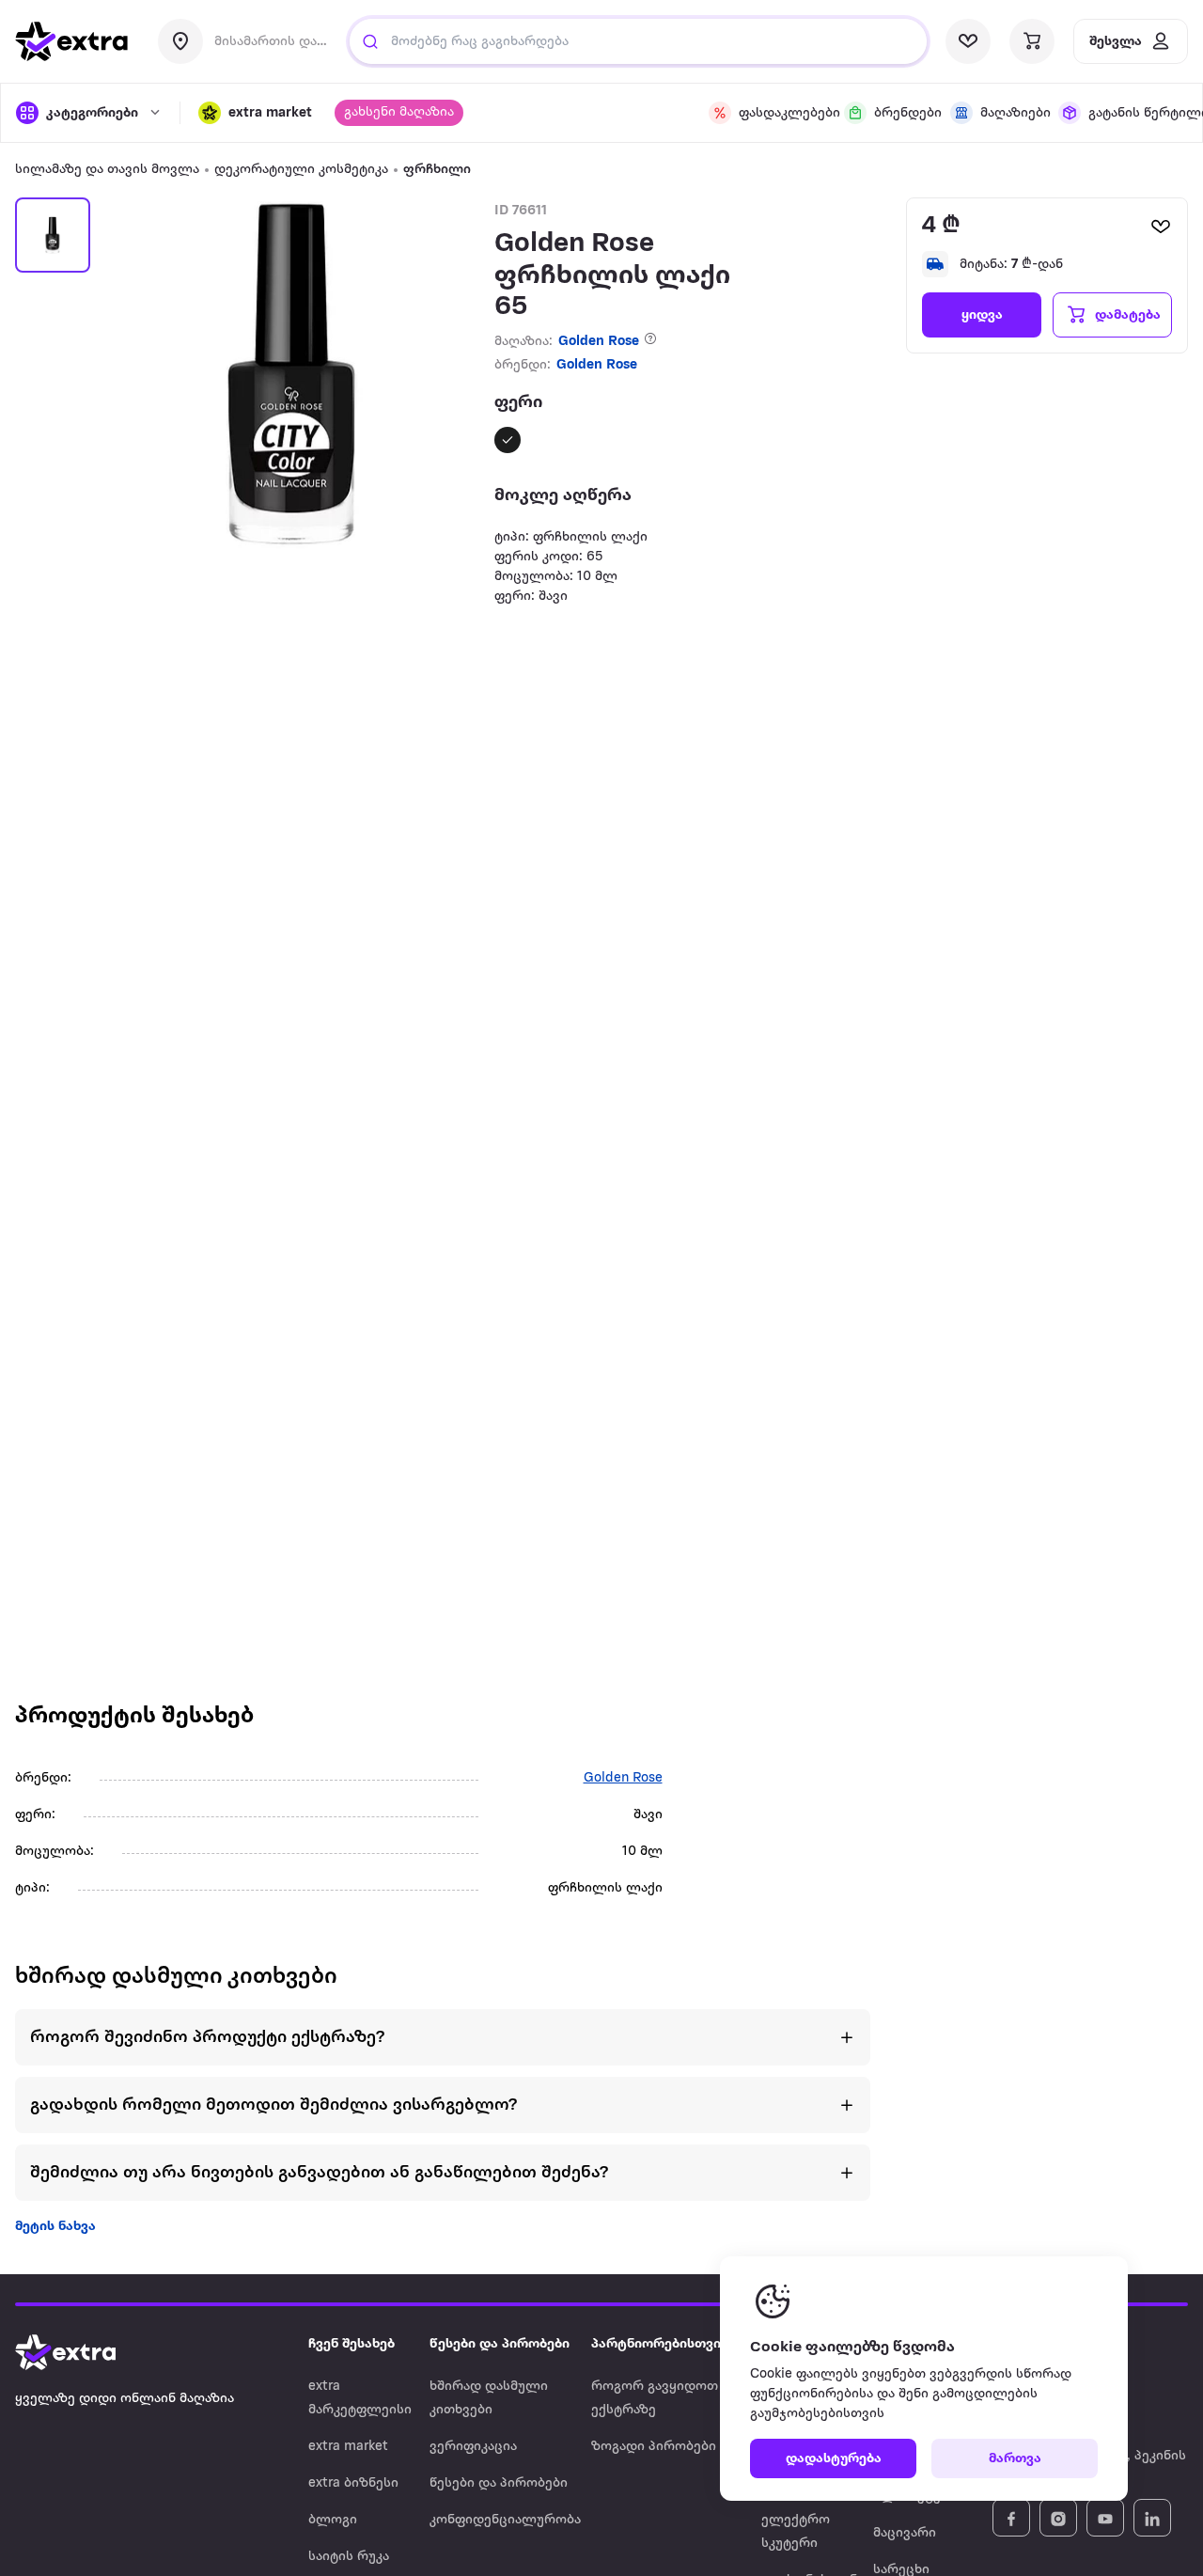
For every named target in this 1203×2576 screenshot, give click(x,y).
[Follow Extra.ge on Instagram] (1058, 2518)
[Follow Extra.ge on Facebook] (1011, 2518)
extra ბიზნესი (353, 2483)
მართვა (1015, 2459)
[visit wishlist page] (968, 41)
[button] (255, 113)
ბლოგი (333, 2520)
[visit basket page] (1032, 41)
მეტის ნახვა (55, 2227)
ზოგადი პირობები (654, 2447)
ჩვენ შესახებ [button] (352, 2344)
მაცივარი (905, 2533)
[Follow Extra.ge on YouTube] (1105, 2518)
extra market (348, 2447)
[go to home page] (71, 41)
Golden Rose (599, 342)
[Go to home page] (85, 2352)
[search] (370, 41)
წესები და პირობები (499, 2483)
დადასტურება (834, 2459)
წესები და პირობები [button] (500, 2344)
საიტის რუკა (349, 2557)
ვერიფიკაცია (473, 2447)
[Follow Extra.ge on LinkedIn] (1152, 2518)
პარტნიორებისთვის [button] (660, 2344)
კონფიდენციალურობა (505, 2520)
